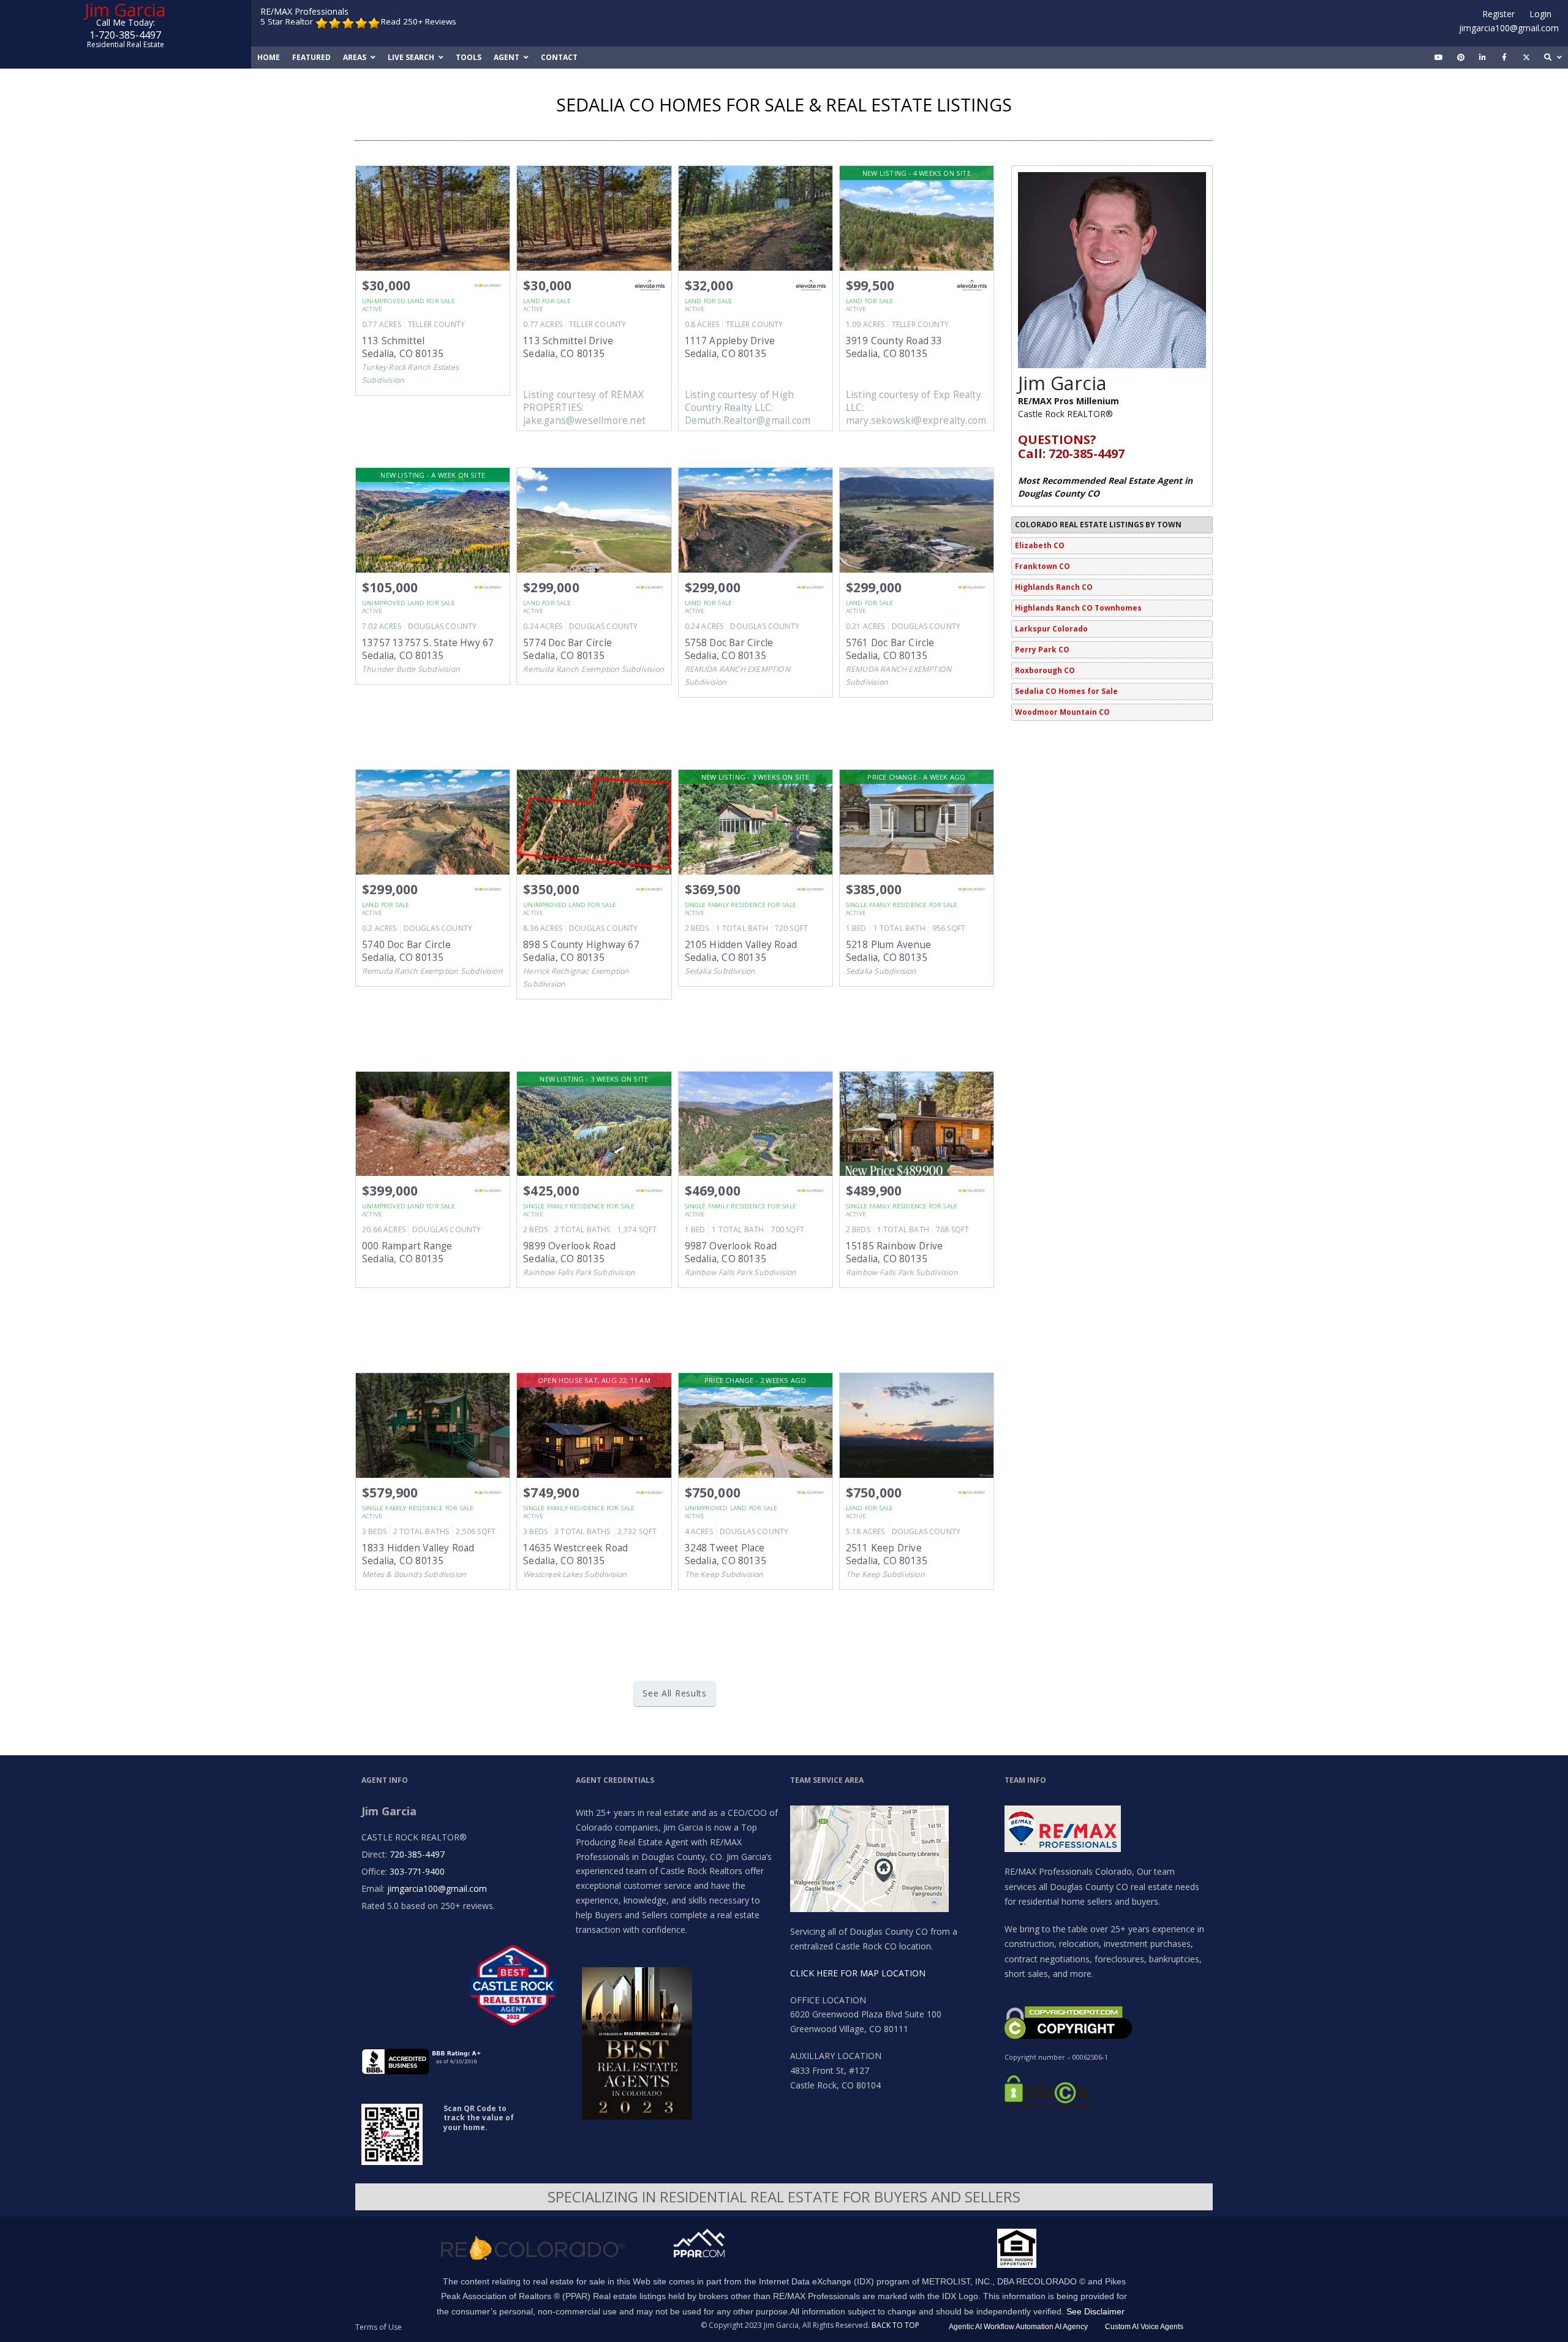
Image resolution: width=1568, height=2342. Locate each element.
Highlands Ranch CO (1054, 587)
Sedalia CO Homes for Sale (1066, 691)
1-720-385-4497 (125, 35)
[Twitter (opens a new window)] (1526, 58)
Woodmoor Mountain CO (1062, 712)
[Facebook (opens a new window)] (1504, 58)
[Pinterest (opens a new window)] (1461, 58)
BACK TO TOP (895, 2325)
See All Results (675, 1693)
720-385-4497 (417, 1854)
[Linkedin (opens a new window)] (1483, 58)
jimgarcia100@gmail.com (1509, 28)
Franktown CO (1042, 566)
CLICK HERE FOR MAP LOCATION (858, 1973)
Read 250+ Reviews (419, 22)
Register (1498, 14)
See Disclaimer (1095, 2311)
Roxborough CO (1045, 670)
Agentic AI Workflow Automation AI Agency (1018, 2327)
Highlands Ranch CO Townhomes (1078, 608)
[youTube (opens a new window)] (1439, 58)
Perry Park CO (1042, 650)
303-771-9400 (417, 1871)
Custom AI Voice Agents (1144, 2327)
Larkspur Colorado (1051, 629)
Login (1540, 14)
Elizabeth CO (1040, 545)
